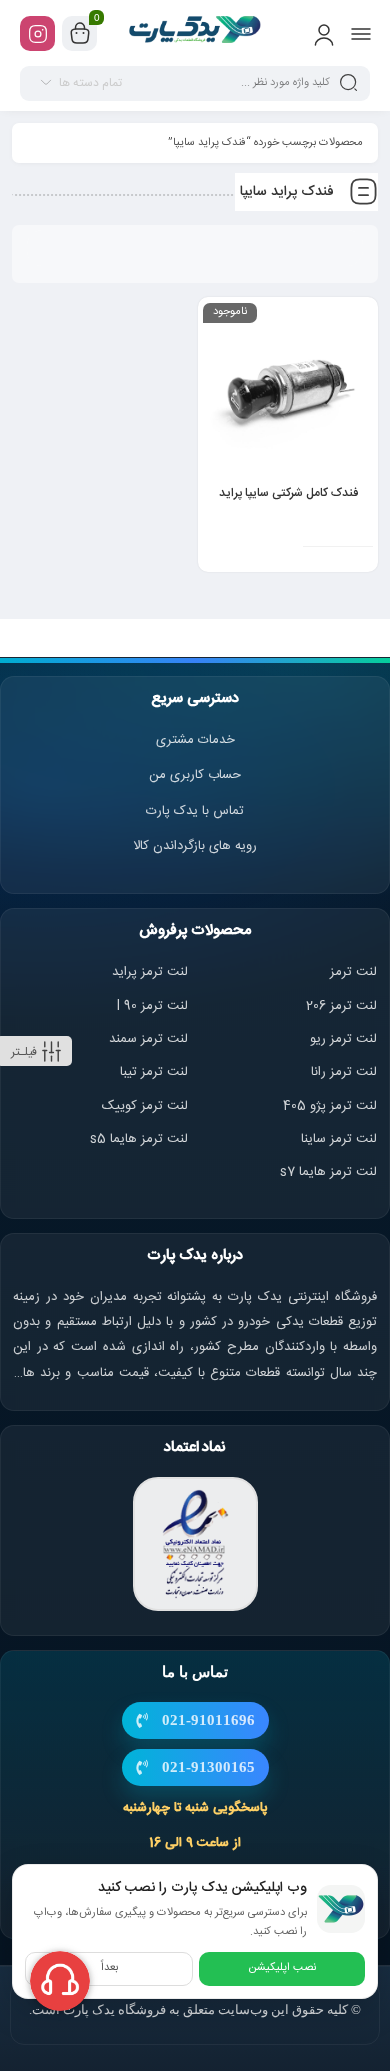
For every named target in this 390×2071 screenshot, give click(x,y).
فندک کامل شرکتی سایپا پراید (288, 493)
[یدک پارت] (195, 33)
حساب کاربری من (195, 775)
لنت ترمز (353, 972)
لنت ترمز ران (345, 1072)
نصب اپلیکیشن (282, 1968)
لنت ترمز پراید (150, 972)
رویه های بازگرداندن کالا (195, 846)
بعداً (109, 1968)
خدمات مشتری (195, 740)
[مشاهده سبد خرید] (80, 34)
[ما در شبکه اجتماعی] (37, 33)
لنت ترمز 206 (341, 1006)
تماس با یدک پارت (195, 811)
